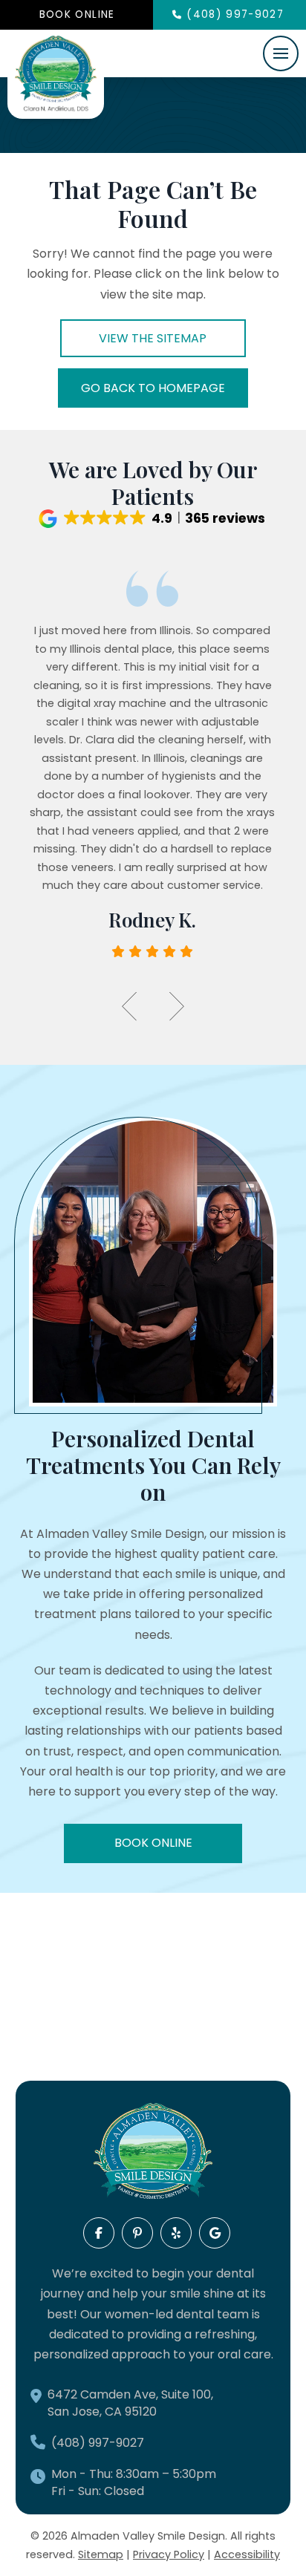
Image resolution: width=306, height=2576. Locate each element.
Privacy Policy (169, 2554)
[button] (281, 53)
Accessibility (247, 2554)
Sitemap (101, 2554)
